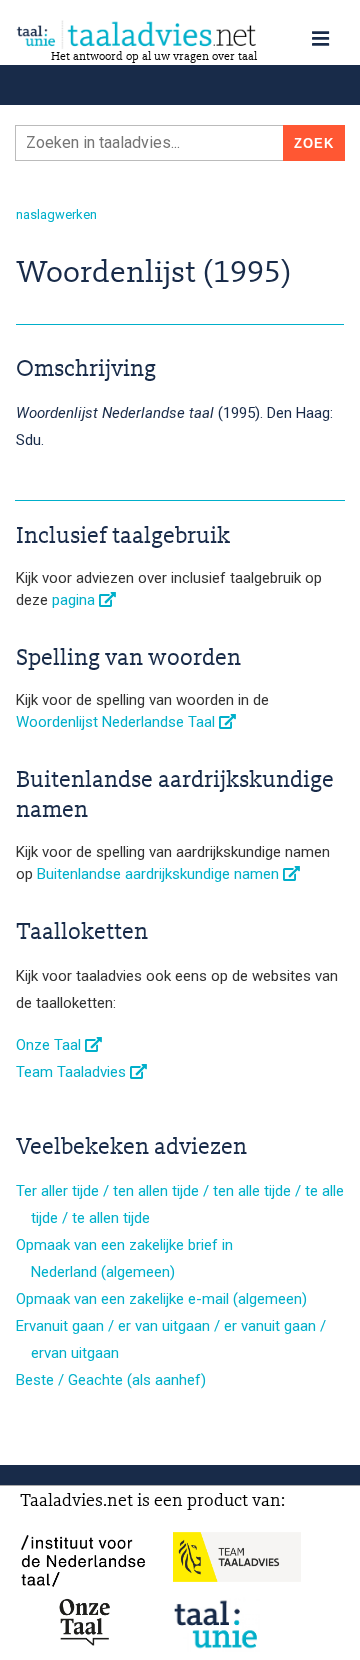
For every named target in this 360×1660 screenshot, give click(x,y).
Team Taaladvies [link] (73, 1072)
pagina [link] (75, 600)
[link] (180, 35)
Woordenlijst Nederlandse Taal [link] (117, 722)
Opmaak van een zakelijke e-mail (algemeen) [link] (161, 1299)
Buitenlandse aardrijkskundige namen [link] (160, 874)
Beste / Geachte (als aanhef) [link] (111, 1380)
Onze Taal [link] (50, 1045)
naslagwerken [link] (56, 214)
